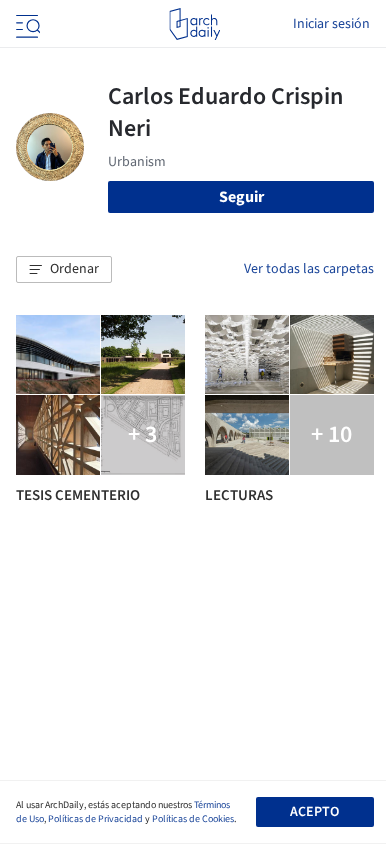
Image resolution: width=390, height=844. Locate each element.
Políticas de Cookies (193, 819)
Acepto (314, 812)
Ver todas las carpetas (309, 269)
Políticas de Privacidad (95, 819)
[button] (64, 270)
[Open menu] (26, 24)
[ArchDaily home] (194, 24)
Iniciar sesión (331, 24)
